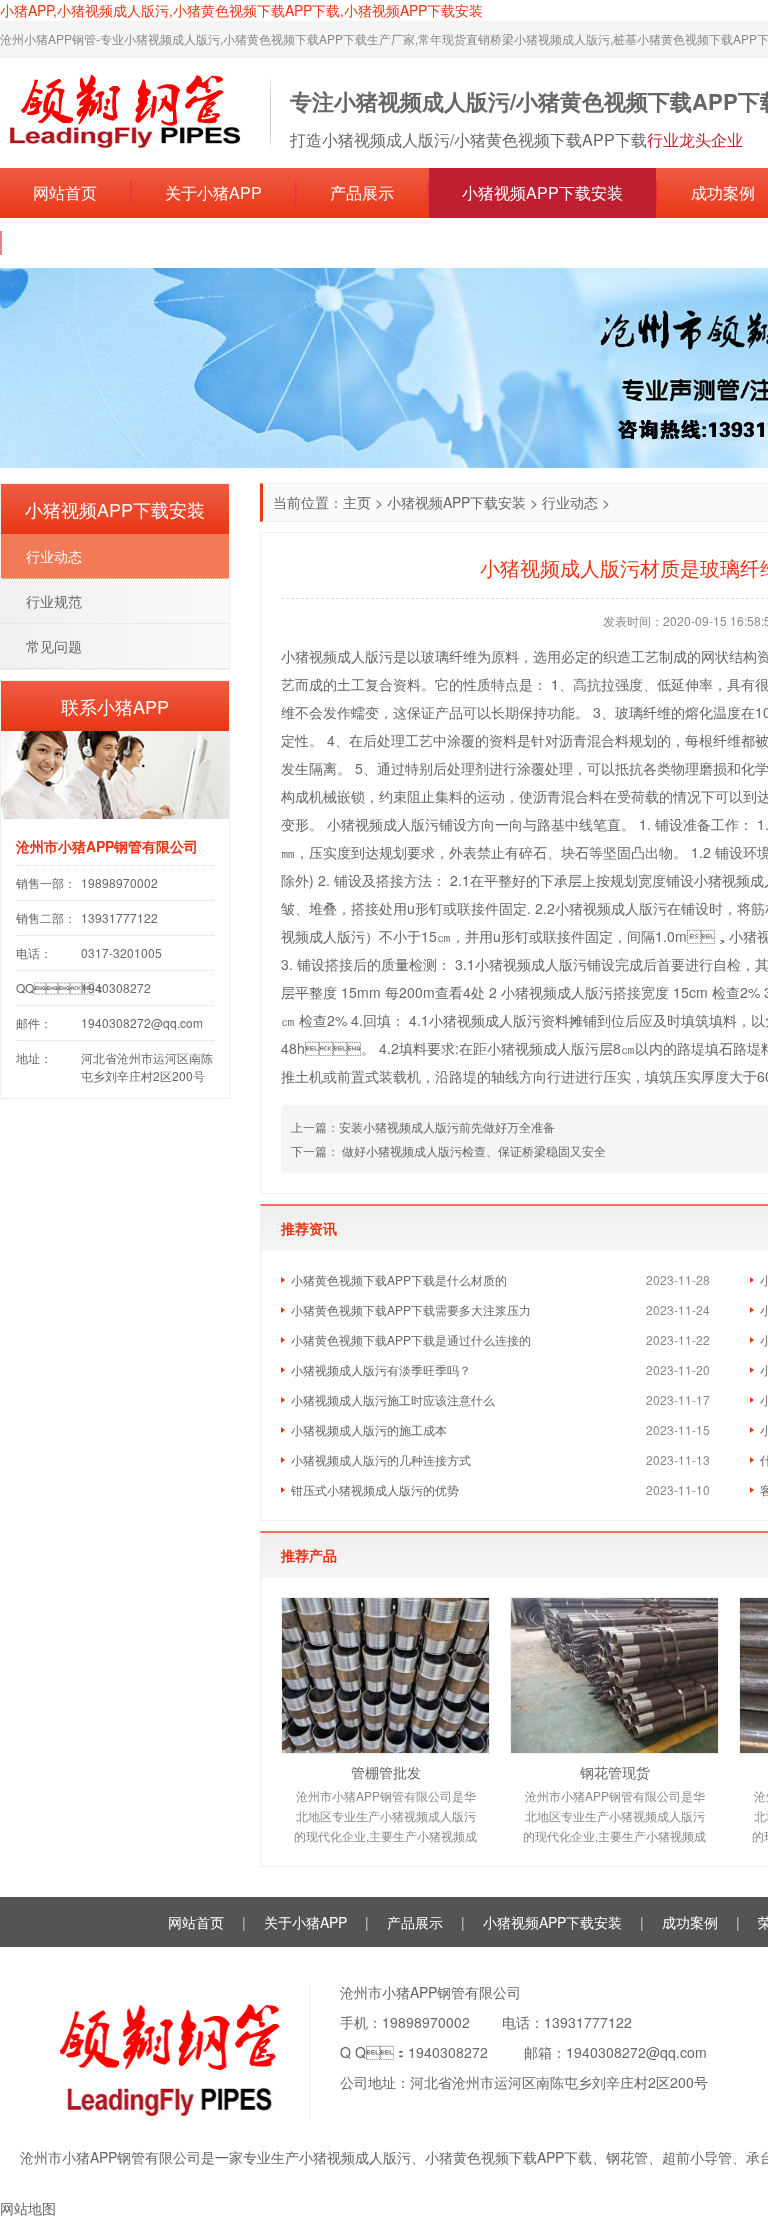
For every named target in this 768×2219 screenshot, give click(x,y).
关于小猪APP (213, 192)
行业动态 (570, 502)
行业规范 (54, 601)
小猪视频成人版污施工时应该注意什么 (393, 1399)
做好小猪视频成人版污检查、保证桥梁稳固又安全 (472, 1150)
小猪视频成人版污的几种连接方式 (381, 1459)
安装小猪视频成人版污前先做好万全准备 (447, 1126)
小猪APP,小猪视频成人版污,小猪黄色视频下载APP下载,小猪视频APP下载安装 (241, 10)
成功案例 (690, 1922)
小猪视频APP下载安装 (542, 192)
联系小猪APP (83, 242)
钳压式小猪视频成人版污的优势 (375, 1489)
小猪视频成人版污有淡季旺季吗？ (381, 1369)
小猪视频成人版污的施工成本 (369, 1429)
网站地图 (28, 2208)
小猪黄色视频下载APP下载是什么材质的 (399, 1279)
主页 (357, 502)
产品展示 (362, 192)
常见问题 (54, 646)
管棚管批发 (386, 1772)
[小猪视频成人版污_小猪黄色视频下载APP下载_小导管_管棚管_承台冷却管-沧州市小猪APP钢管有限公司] (125, 111)
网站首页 (65, 192)
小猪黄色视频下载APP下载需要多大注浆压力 (411, 1309)
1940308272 (448, 2052)
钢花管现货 (615, 1772)
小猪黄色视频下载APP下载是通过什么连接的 (411, 1339)
